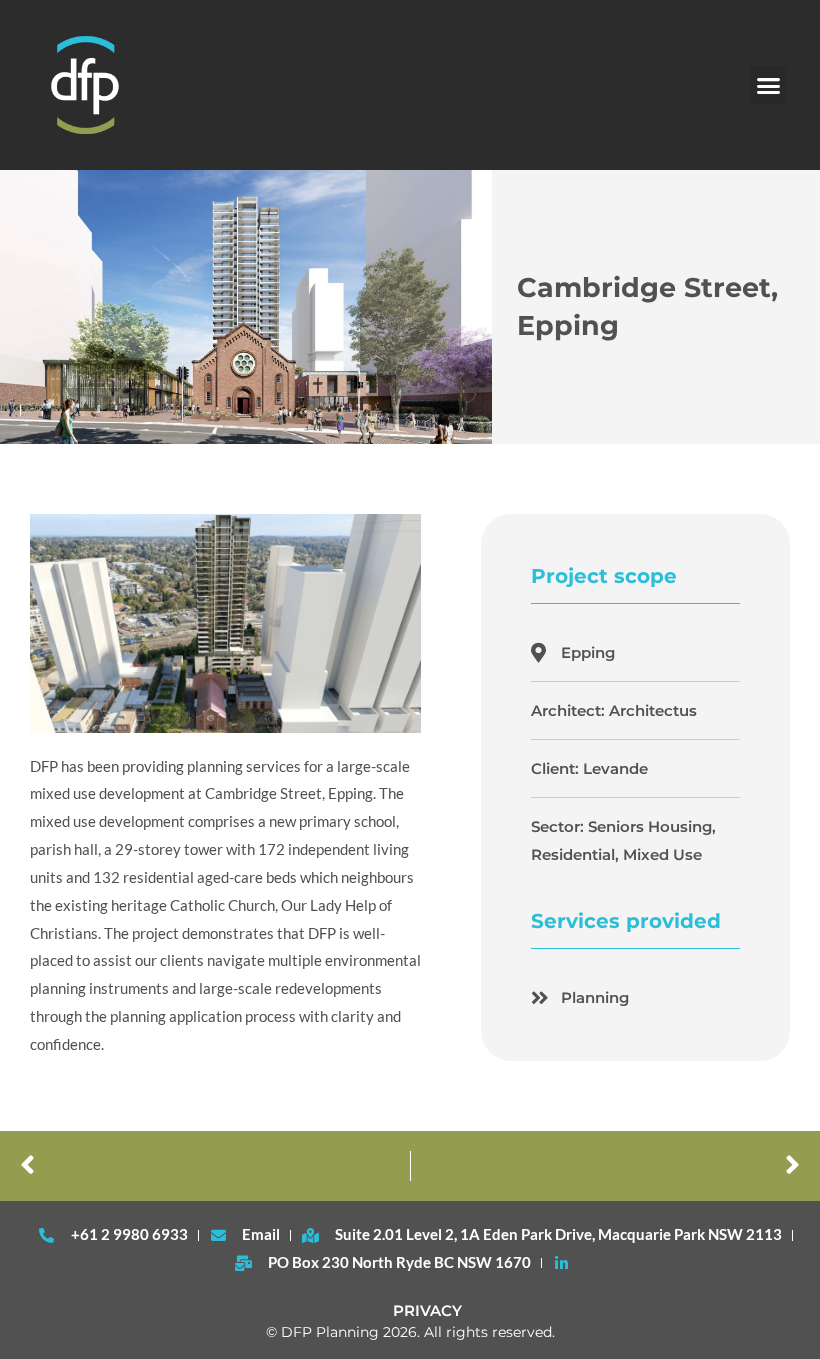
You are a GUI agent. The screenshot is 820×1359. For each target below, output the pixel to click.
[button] (769, 85)
